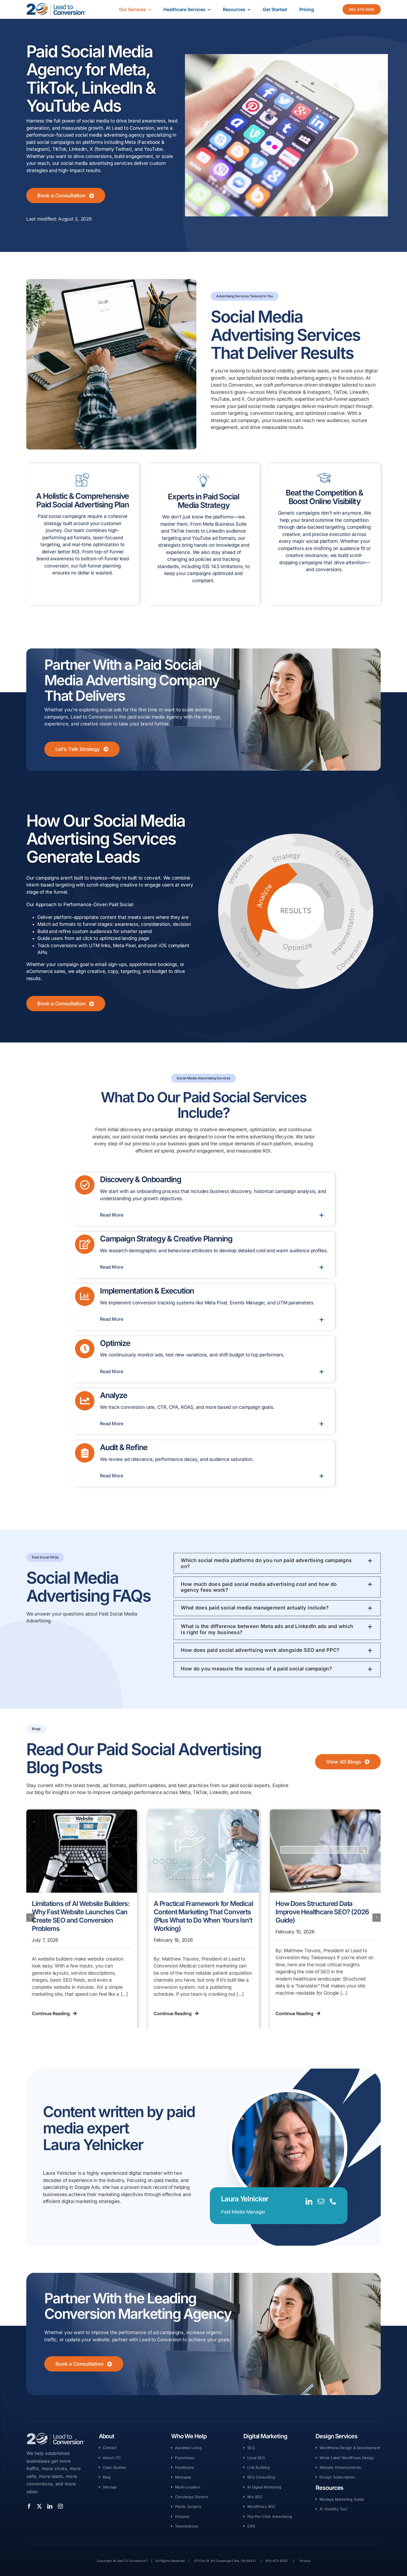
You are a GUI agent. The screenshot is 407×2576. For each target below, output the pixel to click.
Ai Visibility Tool (333, 2509)
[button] (212, 1215)
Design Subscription (337, 2477)
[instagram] (60, 2506)
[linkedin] (309, 2201)
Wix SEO (255, 2497)
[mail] (321, 2201)
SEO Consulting (261, 2477)
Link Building (259, 2467)
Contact (110, 2448)
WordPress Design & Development (350, 2448)
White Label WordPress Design (347, 2458)
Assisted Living (188, 2448)
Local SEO (256, 2458)
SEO (251, 2448)
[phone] (333, 2201)
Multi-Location (188, 2487)
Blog (107, 2477)
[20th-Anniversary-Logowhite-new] (56, 2435)
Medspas (183, 2477)
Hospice (182, 2516)
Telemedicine (187, 2526)
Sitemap (110, 2487)
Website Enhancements (340, 2467)
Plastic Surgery (188, 2506)
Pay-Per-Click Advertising (270, 2516)
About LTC (112, 2458)
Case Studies (114, 2467)
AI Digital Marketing (264, 2487)
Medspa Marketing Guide (342, 2499)
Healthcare (185, 2467)
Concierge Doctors (192, 2497)
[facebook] (29, 2506)
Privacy (305, 2561)
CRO (251, 2526)
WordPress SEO (261, 2506)
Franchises (185, 2458)
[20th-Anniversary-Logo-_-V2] (56, 5)
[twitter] (39, 2506)
